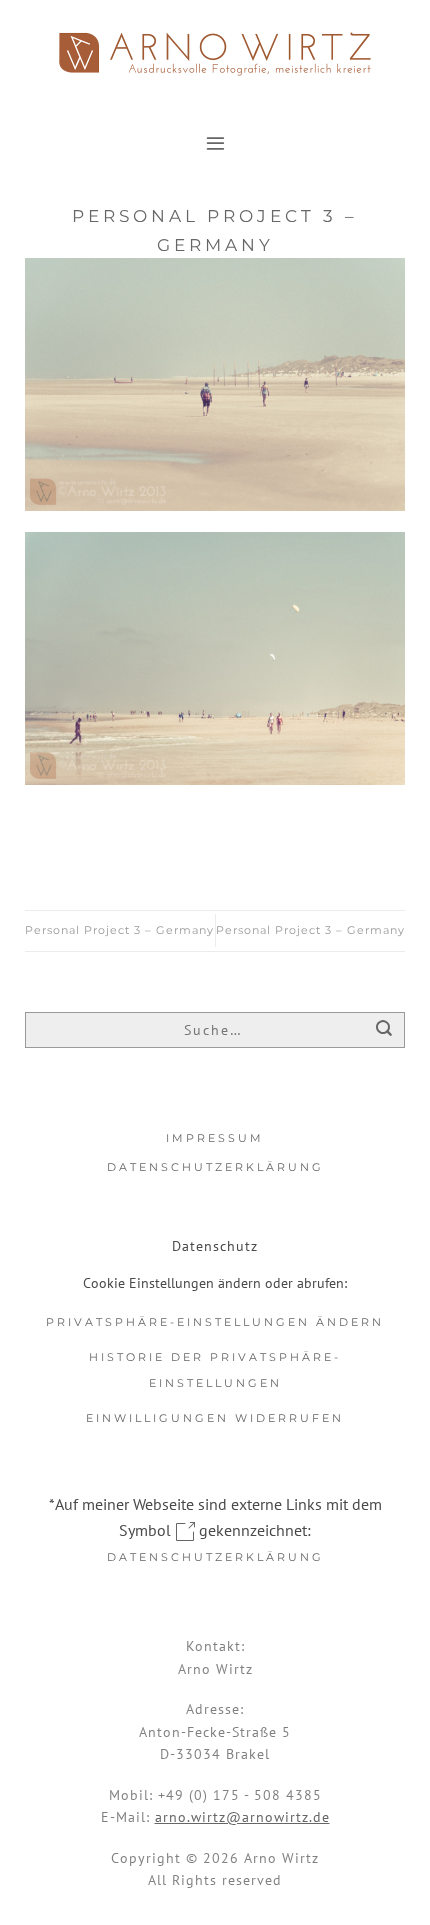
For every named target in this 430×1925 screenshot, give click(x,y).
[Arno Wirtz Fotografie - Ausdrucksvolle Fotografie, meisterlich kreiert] (215, 54)
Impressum (215, 1138)
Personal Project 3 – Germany (119, 930)
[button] (215, 142)
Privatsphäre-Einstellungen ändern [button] (215, 1322)
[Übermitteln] (384, 1031)
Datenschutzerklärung (215, 1167)
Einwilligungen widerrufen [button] (215, 1418)
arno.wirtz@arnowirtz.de (242, 1817)
